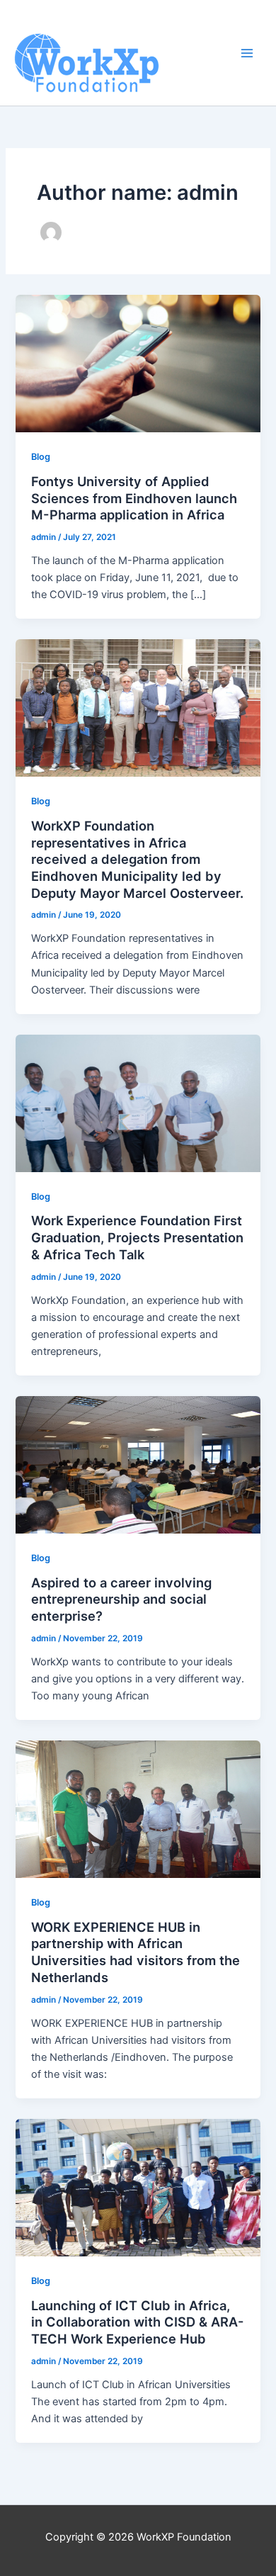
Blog (41, 457)
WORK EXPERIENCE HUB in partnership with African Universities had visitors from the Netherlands (136, 1952)
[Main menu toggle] (247, 53)
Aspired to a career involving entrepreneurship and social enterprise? (121, 1599)
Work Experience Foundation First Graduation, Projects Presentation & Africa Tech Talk (137, 1237)
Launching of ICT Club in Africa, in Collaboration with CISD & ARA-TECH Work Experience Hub (138, 2322)
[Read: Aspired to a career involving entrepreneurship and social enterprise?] (138, 1464)
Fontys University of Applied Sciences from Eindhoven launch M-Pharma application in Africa (134, 498)
